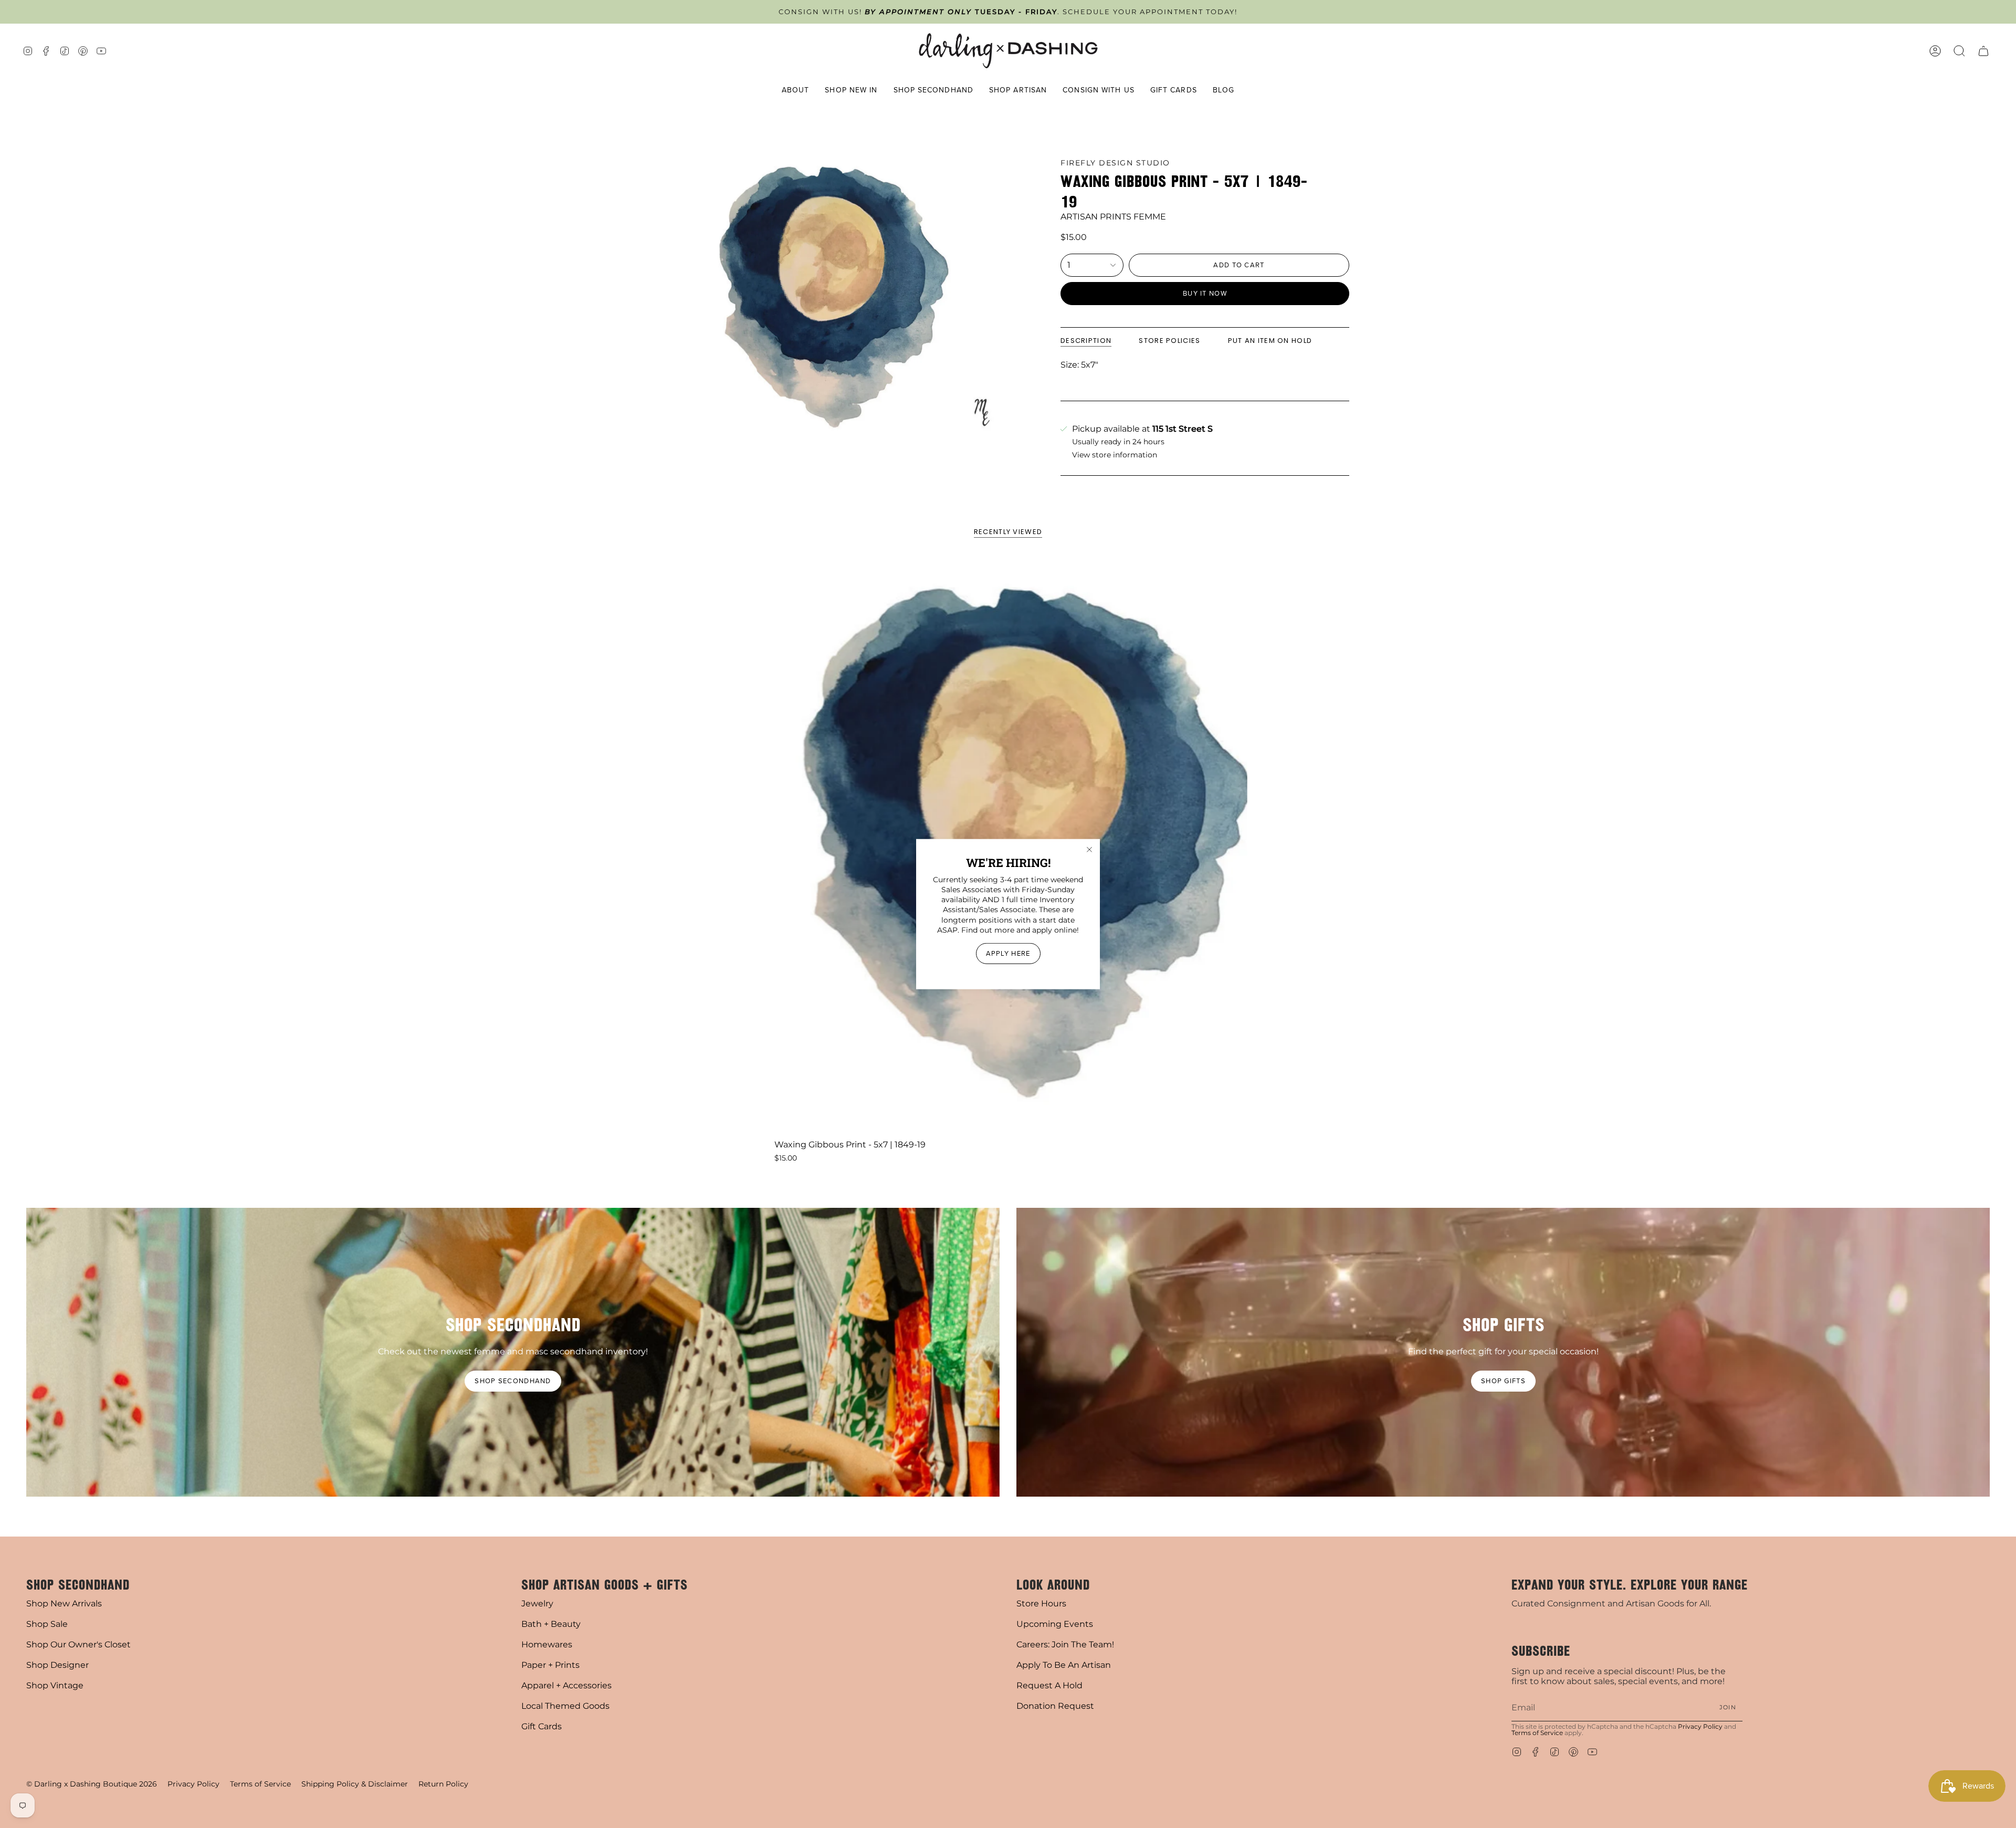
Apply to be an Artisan (1064, 1665)
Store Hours (1041, 1604)
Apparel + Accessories (566, 1685)
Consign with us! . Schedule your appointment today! (1008, 12)
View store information (1115, 455)
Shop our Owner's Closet (78, 1644)
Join (1728, 1707)
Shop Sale (47, 1624)
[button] (796, 90)
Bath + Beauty (551, 1624)
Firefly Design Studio (1115, 163)
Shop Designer (57, 1665)
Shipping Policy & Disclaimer (355, 1784)
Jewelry (537, 1604)
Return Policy (443, 1784)
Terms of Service (1537, 1733)
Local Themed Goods (565, 1706)
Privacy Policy (1700, 1726)
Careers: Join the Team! (1065, 1644)
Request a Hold (1049, 1685)
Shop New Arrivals (64, 1604)
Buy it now (1205, 293)
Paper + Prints (550, 1665)
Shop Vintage (55, 1685)
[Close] (1089, 849)
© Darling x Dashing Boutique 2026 (92, 1784)
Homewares (547, 1644)
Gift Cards (542, 1726)
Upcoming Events (1055, 1624)
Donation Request (1055, 1706)
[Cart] (1983, 51)
